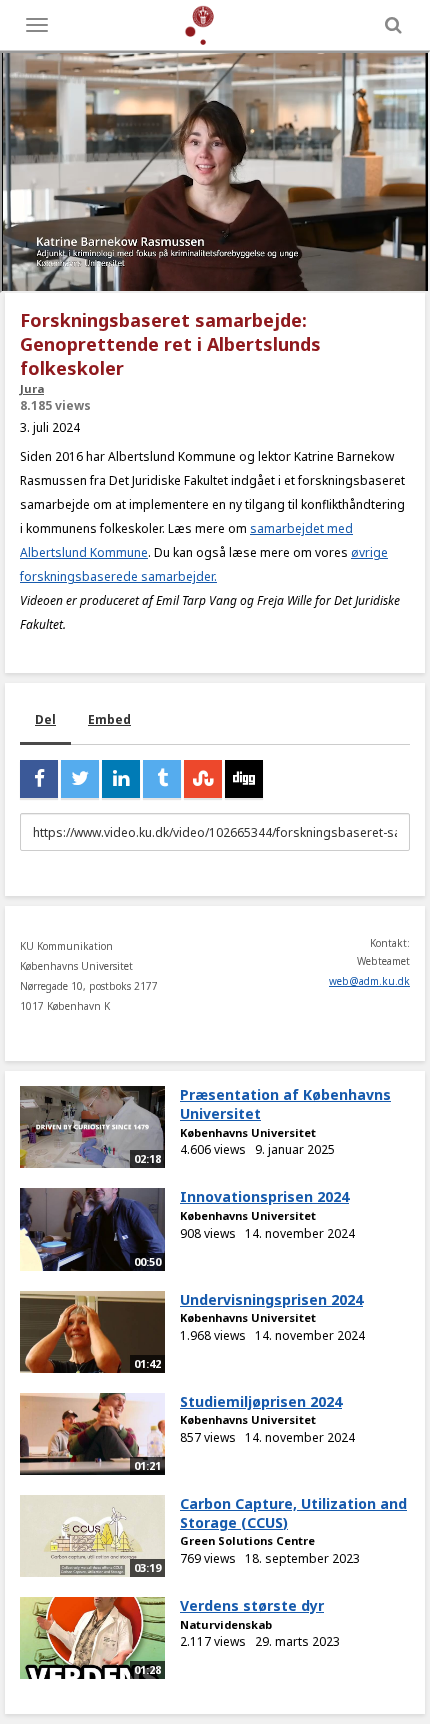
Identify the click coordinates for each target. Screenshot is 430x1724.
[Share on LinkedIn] (121, 779)
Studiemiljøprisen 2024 (261, 1401)
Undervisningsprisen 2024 (271, 1299)
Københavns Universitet (248, 1132)
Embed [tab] (109, 719)
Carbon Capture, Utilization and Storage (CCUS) (293, 1513)
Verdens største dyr (252, 1605)
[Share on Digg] (244, 779)
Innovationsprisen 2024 (264, 1196)
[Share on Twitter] (80, 779)
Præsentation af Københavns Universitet (285, 1104)
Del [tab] (45, 719)
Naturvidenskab (226, 1624)
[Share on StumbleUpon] (203, 779)
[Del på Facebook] (39, 779)
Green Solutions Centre (247, 1540)
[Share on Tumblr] (162, 779)
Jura (32, 388)
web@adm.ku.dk (369, 981)
